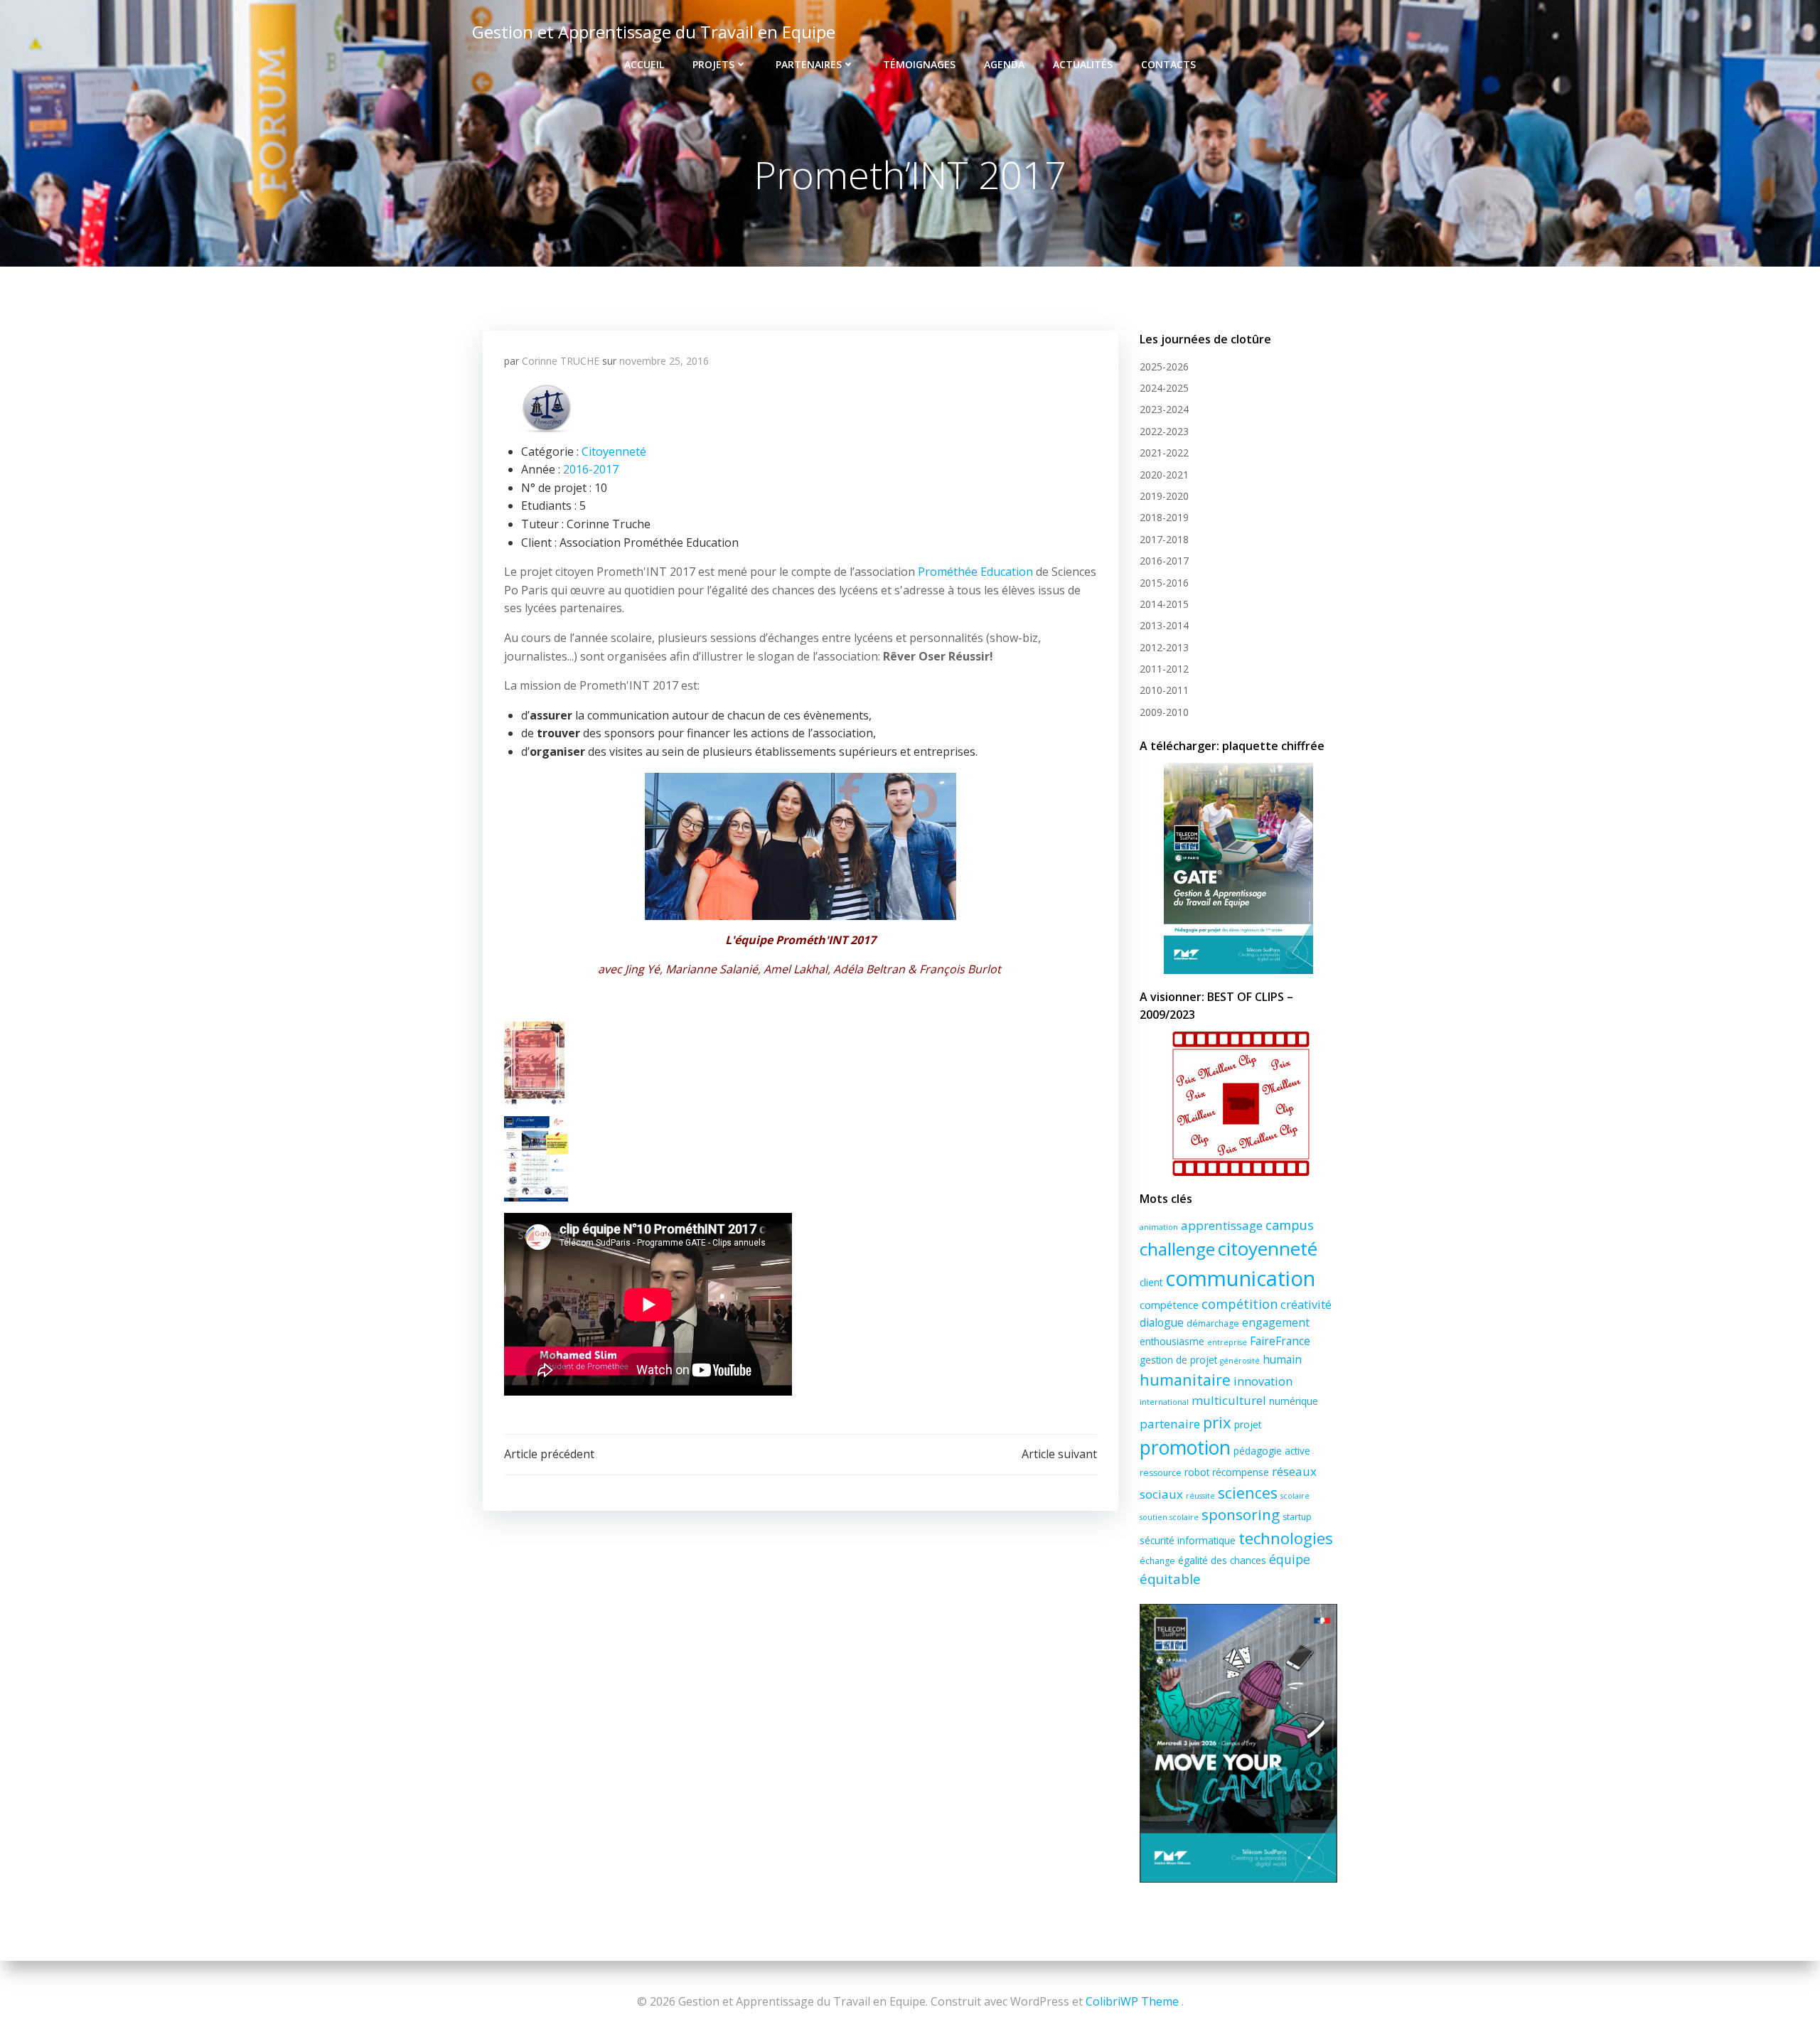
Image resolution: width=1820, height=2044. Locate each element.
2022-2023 (1164, 431)
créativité (1306, 1305)
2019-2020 (1164, 496)
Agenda (1004, 64)
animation (1159, 1227)
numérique (1294, 1401)
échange (1157, 1561)
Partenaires (809, 64)
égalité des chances (1222, 1560)
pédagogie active (1272, 1451)
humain (1282, 1359)
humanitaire (1185, 1380)
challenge (1177, 1249)
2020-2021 (1164, 475)
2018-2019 (1164, 517)
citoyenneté (1268, 1248)
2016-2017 (591, 469)
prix (1217, 1422)
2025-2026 (1164, 366)
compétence (1169, 1305)
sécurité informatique (1188, 1540)
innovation (1263, 1381)
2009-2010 (1164, 712)
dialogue (1162, 1322)
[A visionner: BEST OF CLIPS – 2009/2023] (1238, 1104)
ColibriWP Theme (1132, 2001)
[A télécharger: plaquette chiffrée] (1238, 868)
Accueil (644, 64)
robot (1197, 1472)
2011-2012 (1164, 669)
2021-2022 (1164, 453)
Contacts (1168, 64)
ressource (1161, 1473)
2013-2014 (1164, 625)
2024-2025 (1164, 388)
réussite (1200, 1496)
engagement (1276, 1322)
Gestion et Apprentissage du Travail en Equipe (654, 32)
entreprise (1227, 1342)
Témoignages (919, 64)
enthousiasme (1172, 1341)
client (1151, 1282)
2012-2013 (1164, 647)
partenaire (1170, 1424)
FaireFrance (1280, 1341)
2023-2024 (1164, 409)
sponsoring (1241, 1514)
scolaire (1295, 1496)
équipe (1290, 1559)
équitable (1170, 1579)
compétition (1240, 1304)
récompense (1241, 1472)
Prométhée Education (975, 572)
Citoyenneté (614, 451)
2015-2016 (1164, 583)
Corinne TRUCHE (561, 361)
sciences (1248, 1493)
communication (1240, 1278)
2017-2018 (1164, 539)
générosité (1240, 1361)
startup (1297, 1517)
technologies (1286, 1538)
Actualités (1083, 64)
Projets (713, 64)
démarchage (1213, 1323)
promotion (1185, 1448)
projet (1248, 1424)
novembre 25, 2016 (664, 361)
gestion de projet (1178, 1360)
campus (1290, 1225)
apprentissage (1222, 1225)
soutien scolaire (1169, 1517)
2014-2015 (1164, 604)
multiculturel (1229, 1400)
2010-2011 (1164, 690)
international (1164, 1402)
